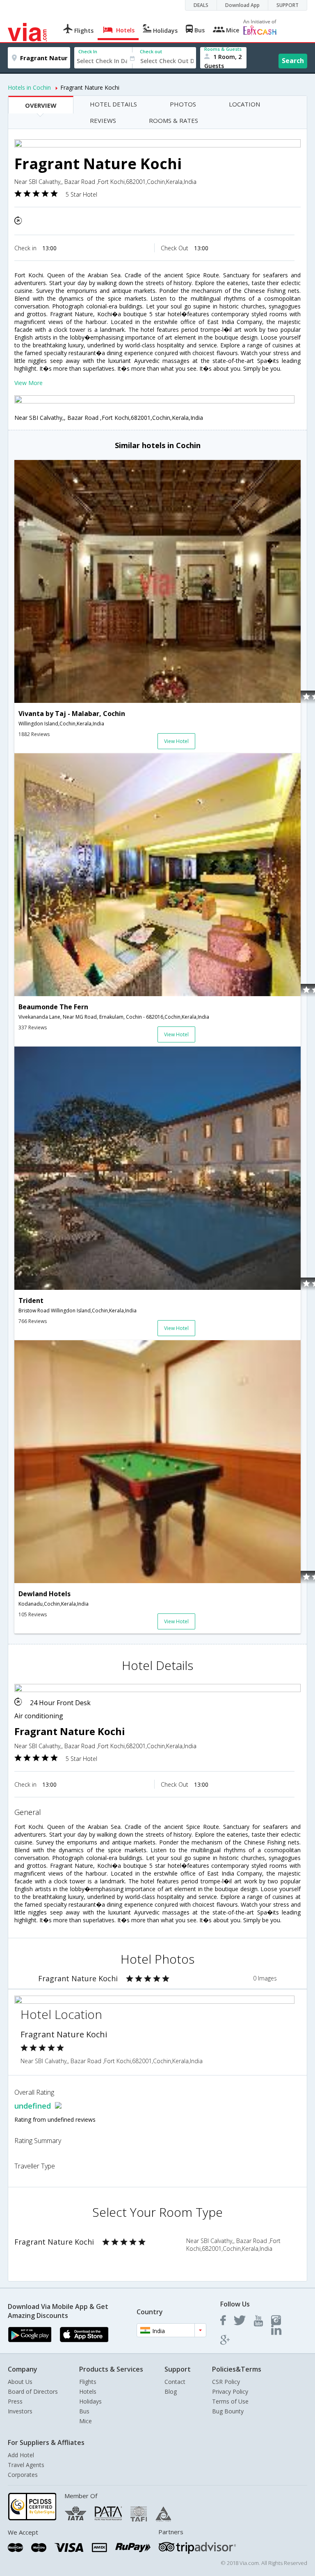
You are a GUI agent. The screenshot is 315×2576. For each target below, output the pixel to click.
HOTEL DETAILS (113, 104)
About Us (20, 2382)
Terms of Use (230, 2401)
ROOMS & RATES (173, 120)
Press (15, 2401)
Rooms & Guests (223, 49)
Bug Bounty (228, 2411)
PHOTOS (183, 104)
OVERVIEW (41, 105)
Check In (88, 51)
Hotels (88, 2391)
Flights (88, 2382)
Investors (20, 2411)
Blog (171, 2391)
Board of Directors (33, 2391)
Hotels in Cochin (29, 87)
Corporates (23, 2475)
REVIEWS (103, 120)
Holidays (90, 2401)
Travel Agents (26, 2465)
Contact (175, 2382)
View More (29, 383)
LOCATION (244, 104)
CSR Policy (226, 2382)
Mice (86, 2421)
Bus (84, 2411)
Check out (151, 51)
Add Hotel (21, 2455)
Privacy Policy (230, 2391)
